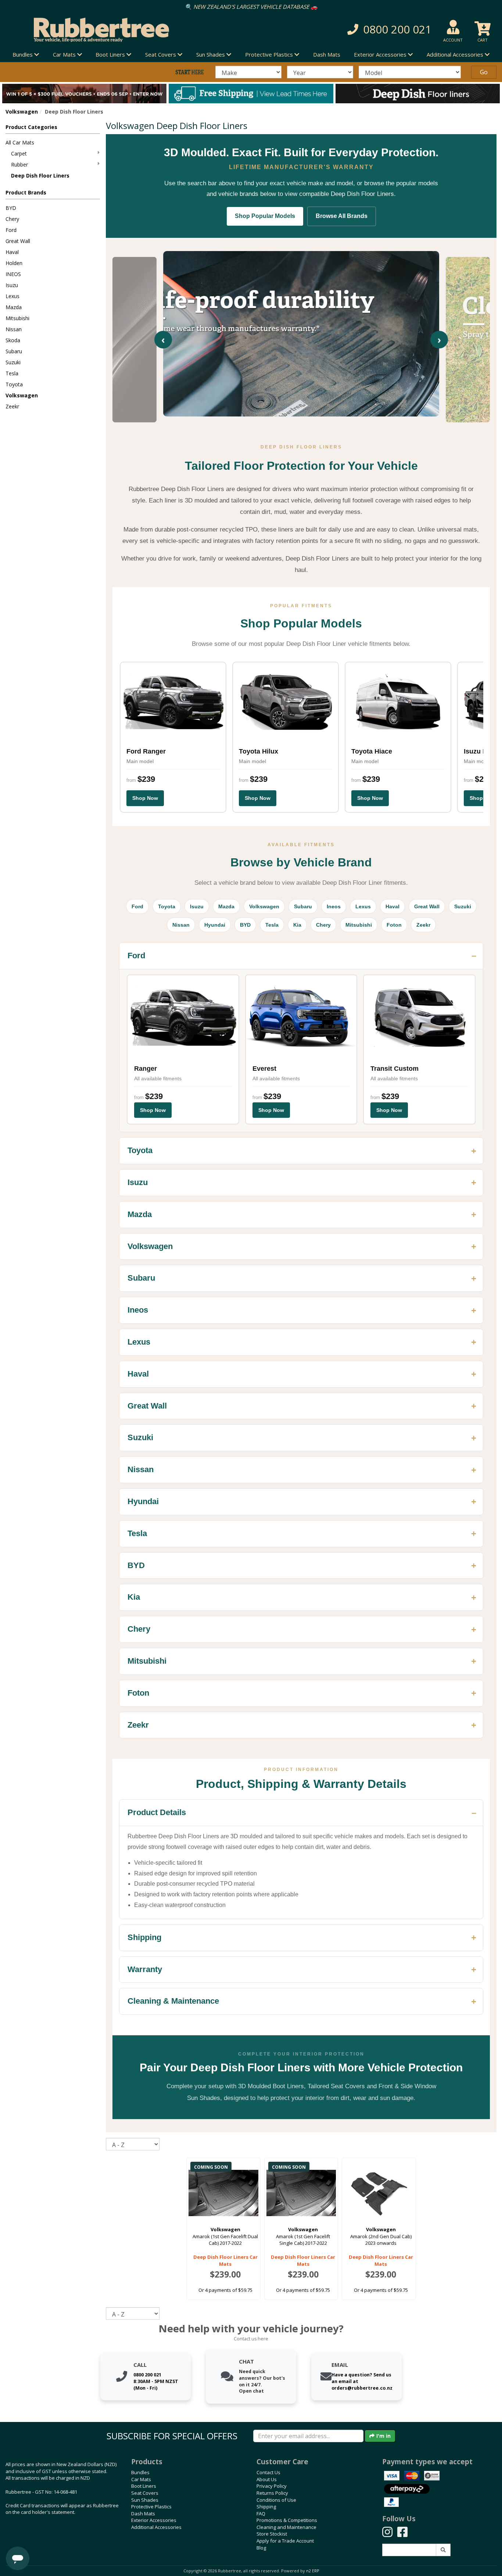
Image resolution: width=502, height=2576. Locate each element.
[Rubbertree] (115, 30)
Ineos (334, 906)
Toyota (14, 384)
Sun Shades (145, 2500)
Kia (297, 925)
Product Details (157, 1812)
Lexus (12, 296)
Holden (14, 263)
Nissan (14, 329)
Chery (12, 219)
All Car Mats (20, 142)
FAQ (261, 2514)
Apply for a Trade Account (285, 2541)
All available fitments (158, 1078)
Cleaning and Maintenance (286, 2527)
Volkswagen (22, 112)
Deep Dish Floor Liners (40, 176)
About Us (267, 2479)
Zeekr (12, 406)
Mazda (14, 307)
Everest (264, 1069)
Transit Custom (395, 1069)
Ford (11, 230)
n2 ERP (313, 2571)
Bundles (140, 2472)
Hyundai (215, 925)
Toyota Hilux (259, 751)
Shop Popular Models (265, 216)
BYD (11, 208)
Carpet (19, 153)
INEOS (13, 274)
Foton (394, 925)
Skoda (13, 340)
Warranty (145, 1969)
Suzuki (13, 362)
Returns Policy (272, 2493)
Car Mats (141, 2479)
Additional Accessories (156, 2527)
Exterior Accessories (154, 2520)
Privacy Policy (272, 2486)
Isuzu (12, 285)
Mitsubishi (17, 318)
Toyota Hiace (372, 751)
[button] (357, 30)
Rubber (19, 164)
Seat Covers (145, 2493)
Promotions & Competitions (287, 2520)
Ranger (146, 1069)
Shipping (144, 1937)
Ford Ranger (146, 751)
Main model (140, 761)
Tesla (12, 373)
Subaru (14, 351)
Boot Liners (144, 2486)
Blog (261, 2548)
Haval (12, 252)
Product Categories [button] (31, 127)
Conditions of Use (276, 2500)
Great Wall (18, 241)
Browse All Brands (342, 216)
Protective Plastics (151, 2507)
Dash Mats (327, 54)
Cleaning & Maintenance (173, 2001)
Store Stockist (272, 2534)
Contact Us (268, 2472)
